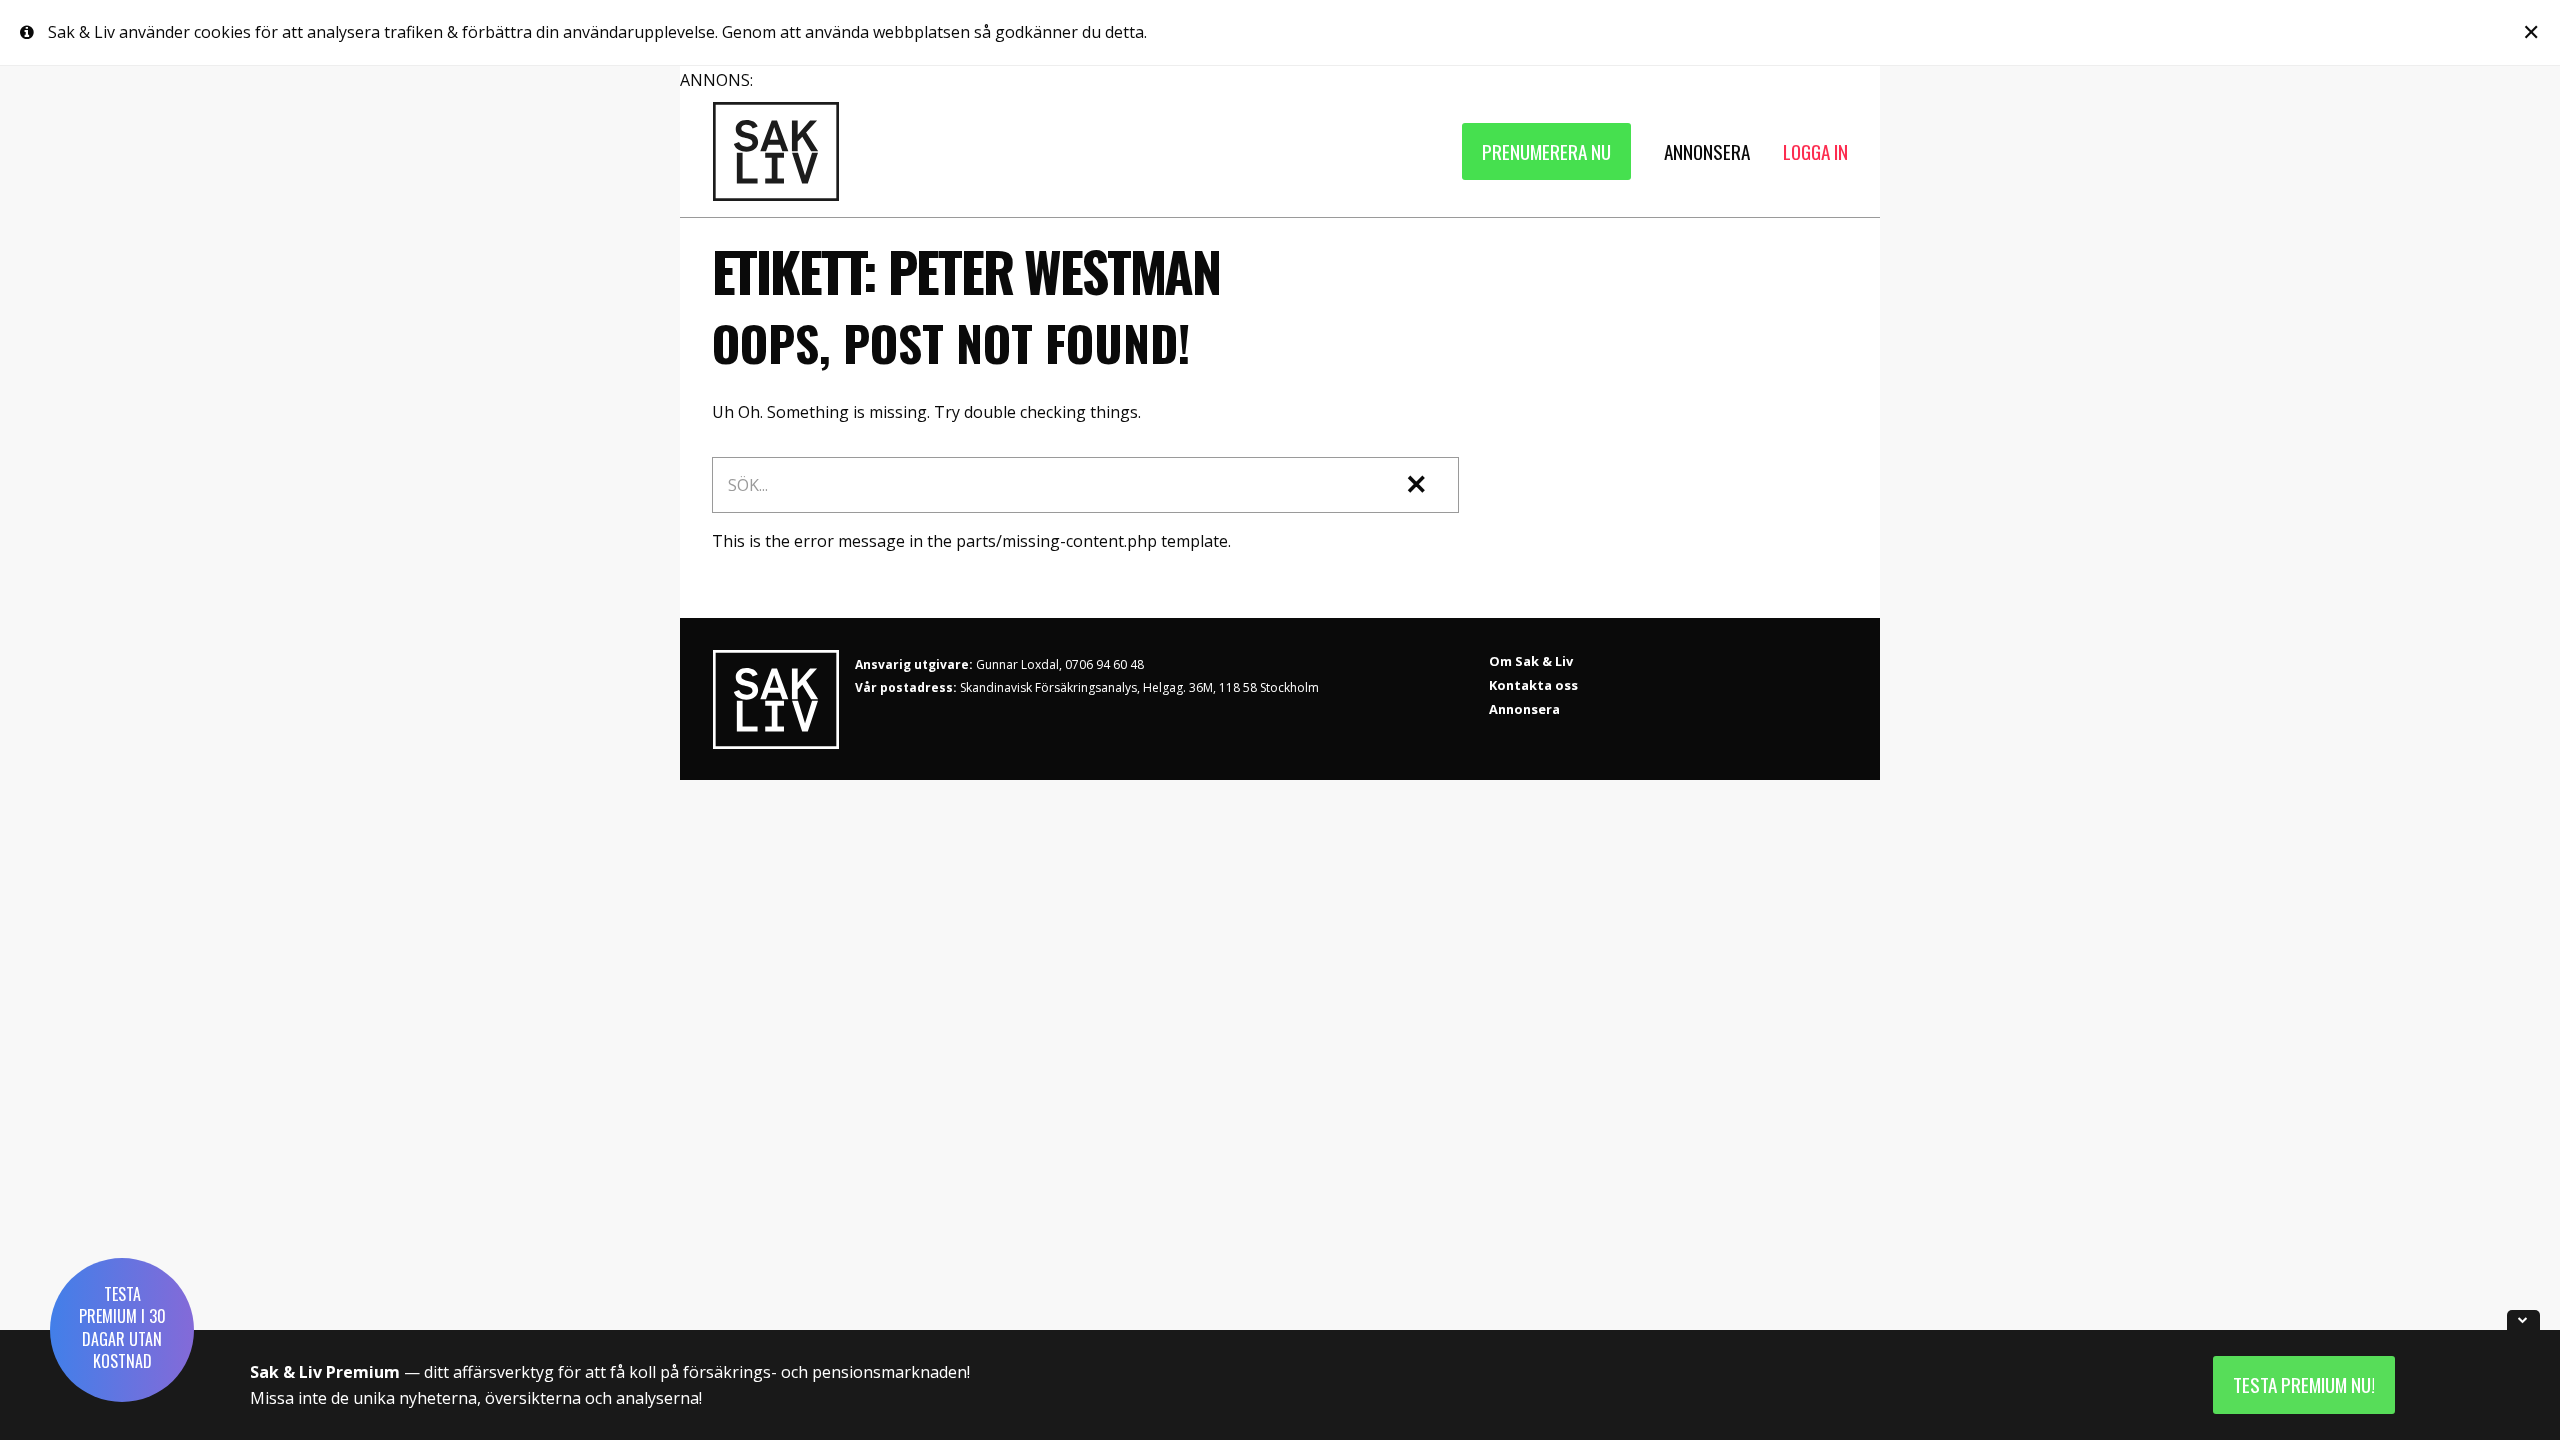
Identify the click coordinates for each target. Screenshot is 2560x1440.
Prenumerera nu (1546, 151)
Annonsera (1524, 709)
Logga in (1815, 151)
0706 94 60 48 (1104, 664)
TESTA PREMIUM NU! (2304, 1384)
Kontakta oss (1533, 685)
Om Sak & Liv (1531, 661)
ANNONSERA (1707, 151)
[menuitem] (1546, 151)
